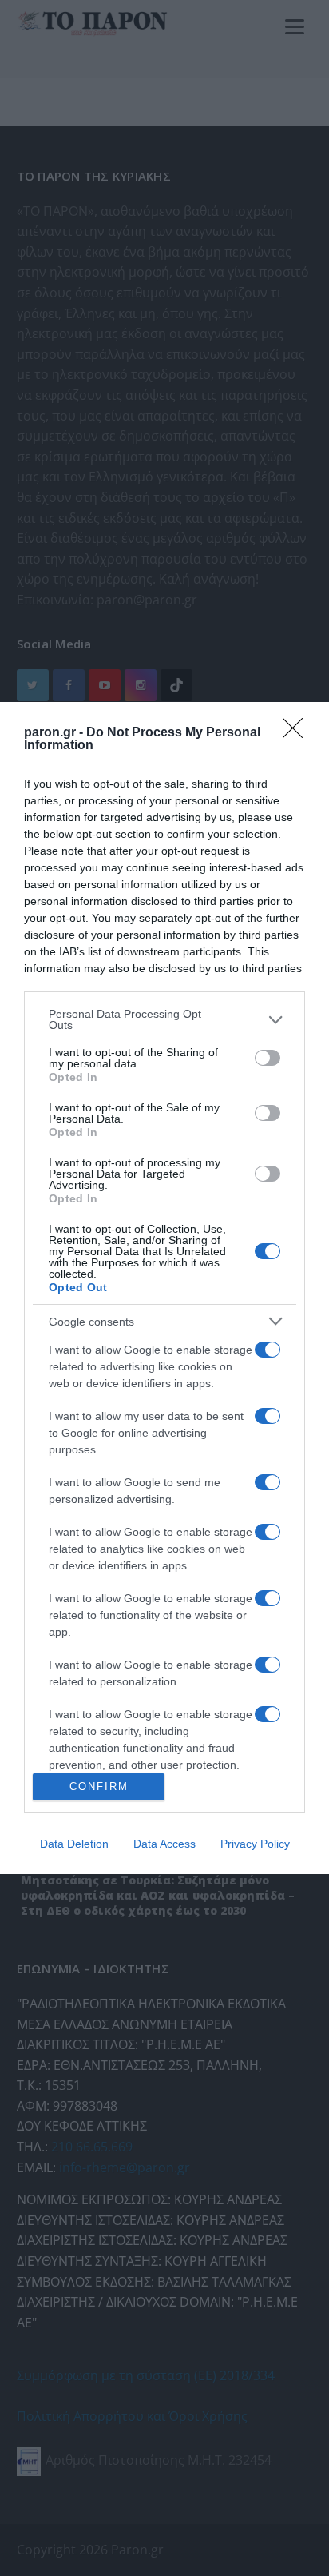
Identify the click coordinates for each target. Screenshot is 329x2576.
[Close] (298, 733)
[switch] (268, 1058)
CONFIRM (99, 1786)
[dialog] (164, 1288)
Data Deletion (74, 1844)
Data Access (164, 1844)
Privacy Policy (255, 1844)
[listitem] (164, 1019)
